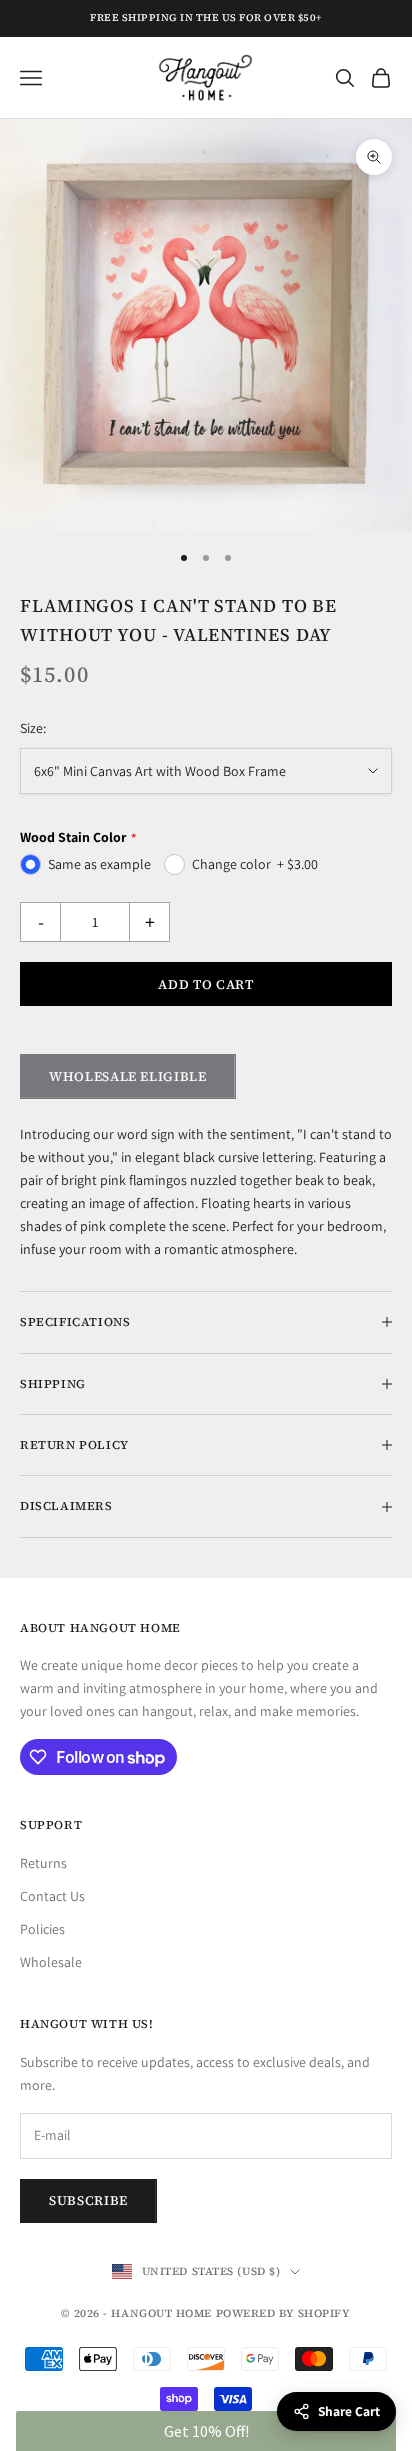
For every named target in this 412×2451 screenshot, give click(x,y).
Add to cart (205, 984)
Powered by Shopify (283, 2313)
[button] (205, 2431)
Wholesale (51, 1962)
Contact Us (52, 1896)
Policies (42, 1929)
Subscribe (88, 2200)
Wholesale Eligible (128, 1076)
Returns (43, 1863)
